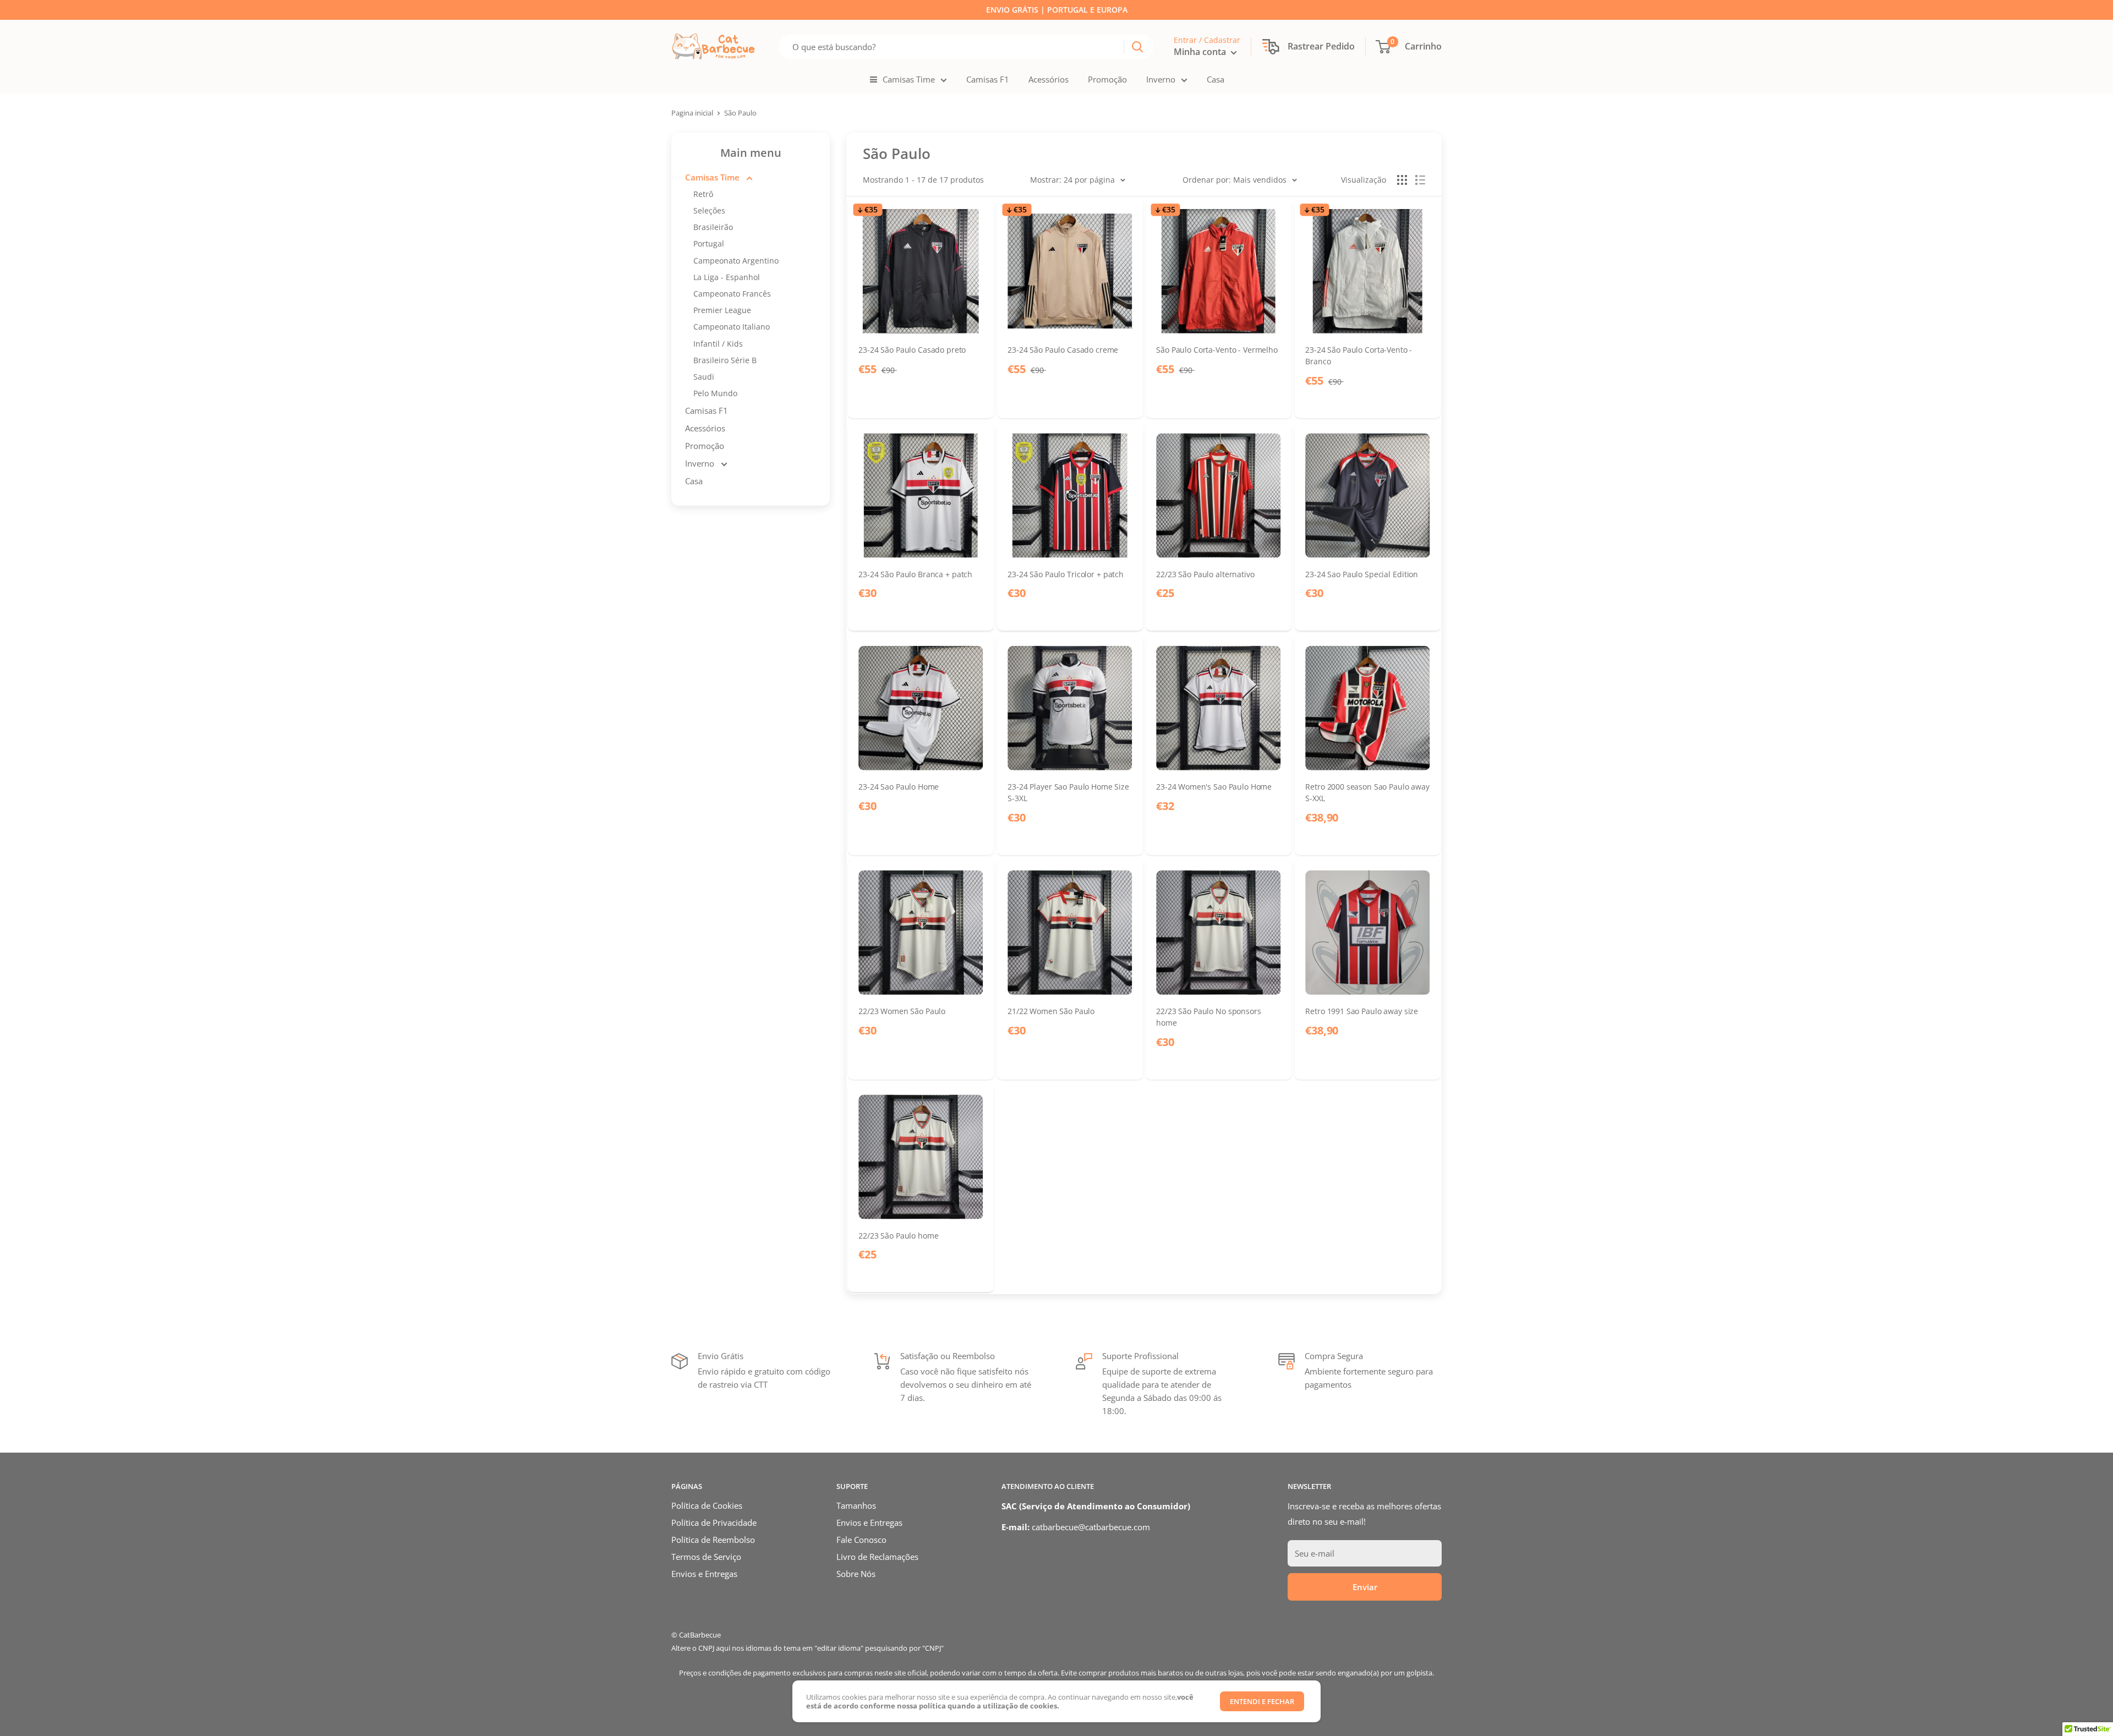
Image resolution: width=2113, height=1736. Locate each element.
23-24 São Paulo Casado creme (1063, 350)
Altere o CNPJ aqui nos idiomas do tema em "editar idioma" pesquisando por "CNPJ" (808, 1648)
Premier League (722, 310)
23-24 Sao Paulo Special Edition (1362, 574)
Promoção (1107, 79)
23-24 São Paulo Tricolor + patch (1066, 574)
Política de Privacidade (714, 1523)
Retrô (703, 194)
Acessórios (1049, 79)
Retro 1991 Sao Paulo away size (1362, 1011)
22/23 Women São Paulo (902, 1011)
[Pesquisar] (1137, 47)
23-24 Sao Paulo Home (899, 787)
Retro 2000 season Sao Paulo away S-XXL (1367, 792)
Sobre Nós (856, 1574)
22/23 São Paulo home (898, 1235)
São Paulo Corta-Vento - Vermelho (1217, 350)
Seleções (709, 210)
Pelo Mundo (715, 393)
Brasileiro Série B (725, 360)
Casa (1216, 79)
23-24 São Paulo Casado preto (912, 350)
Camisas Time (909, 79)
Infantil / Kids (718, 344)
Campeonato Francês (732, 294)
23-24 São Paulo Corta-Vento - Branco (1359, 355)
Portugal (709, 243)
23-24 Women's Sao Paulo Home (1214, 787)
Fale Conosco (861, 1540)
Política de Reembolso (713, 1540)
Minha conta (1201, 52)
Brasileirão (713, 227)
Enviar (1365, 1587)
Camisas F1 (988, 79)
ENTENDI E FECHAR (1262, 1701)
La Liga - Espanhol (727, 277)
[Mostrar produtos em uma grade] (1402, 180)
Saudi (704, 377)
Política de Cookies (707, 1505)
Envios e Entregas (704, 1574)
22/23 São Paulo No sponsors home (1208, 1017)
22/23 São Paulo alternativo (1205, 574)
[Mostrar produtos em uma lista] (1420, 180)
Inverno (1161, 79)
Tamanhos (856, 1505)
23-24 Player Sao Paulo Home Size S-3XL (1068, 792)
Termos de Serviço (706, 1557)
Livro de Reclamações (877, 1557)
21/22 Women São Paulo (1051, 1011)
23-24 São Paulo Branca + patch (915, 574)
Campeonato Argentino (736, 261)
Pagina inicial (692, 113)
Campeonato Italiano (732, 327)
